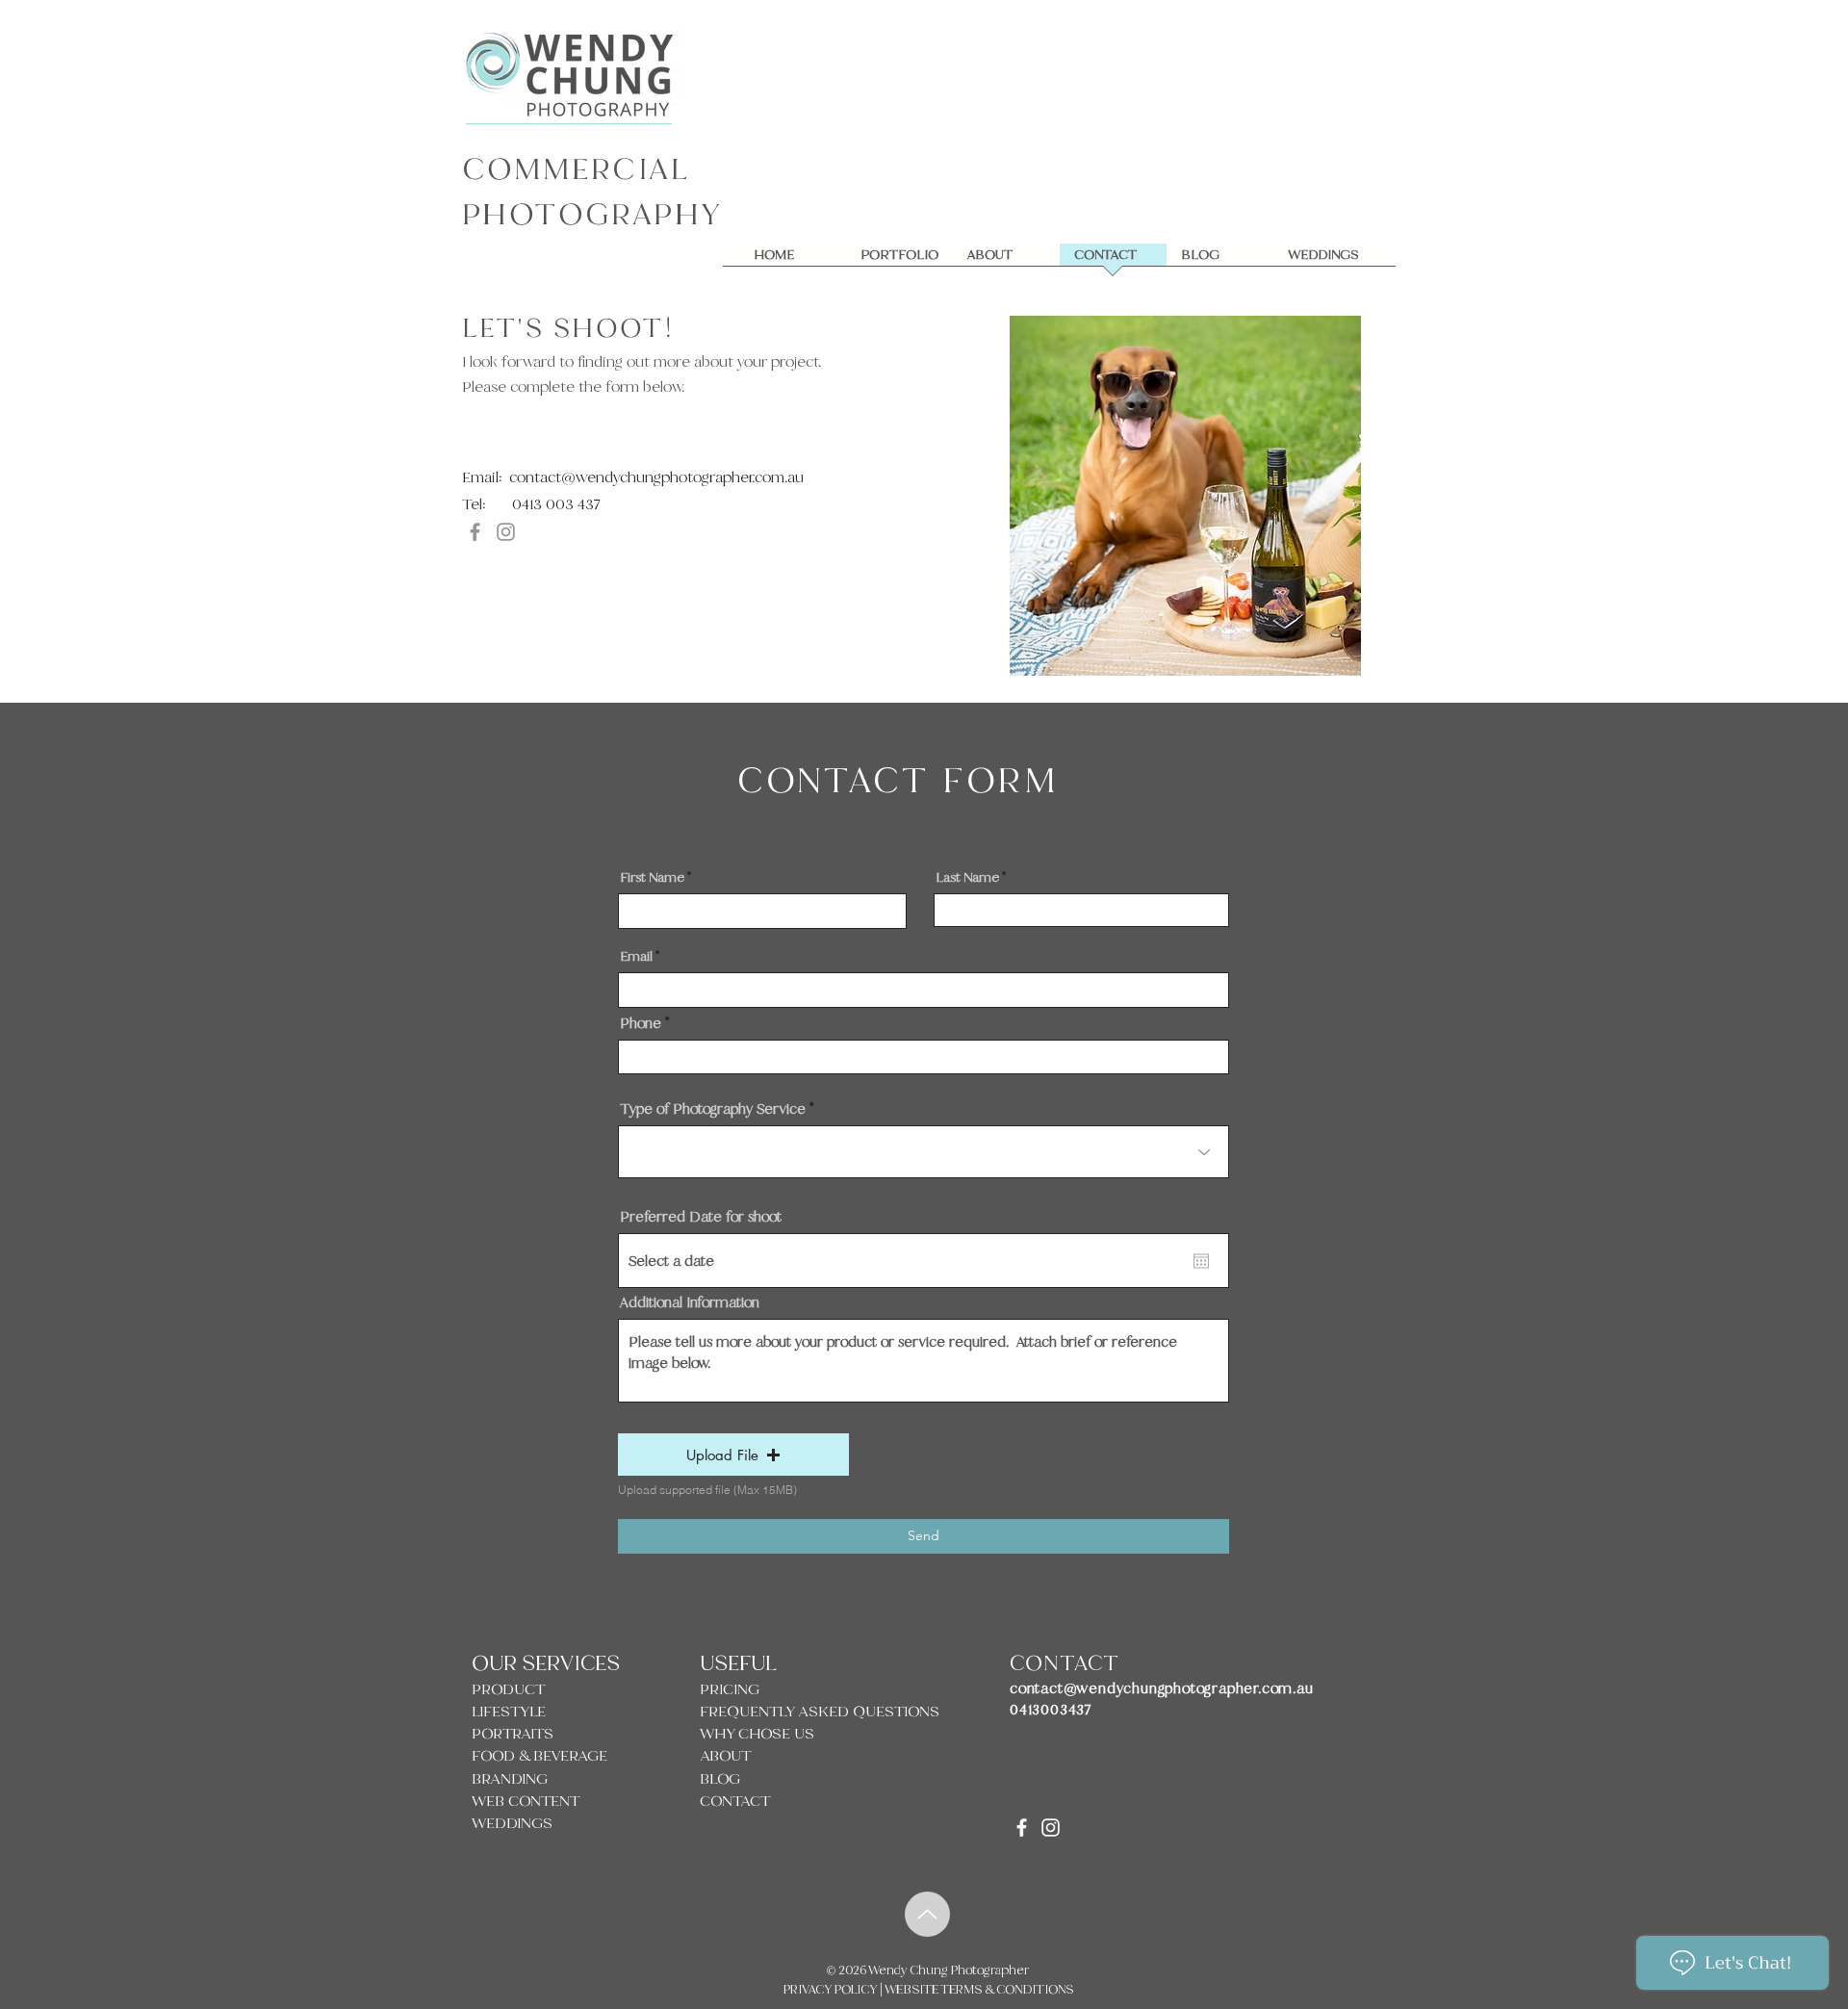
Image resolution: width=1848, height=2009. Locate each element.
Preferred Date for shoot (701, 1217)
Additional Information (690, 1302)
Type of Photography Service (713, 1109)
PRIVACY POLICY (832, 1989)
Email (636, 956)
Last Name (967, 877)
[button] (733, 1455)
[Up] (927, 1914)
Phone (641, 1023)
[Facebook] (475, 532)
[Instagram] (506, 532)
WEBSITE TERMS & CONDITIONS (978, 1989)
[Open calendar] (1201, 1261)
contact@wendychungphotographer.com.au (656, 477)
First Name (652, 877)
